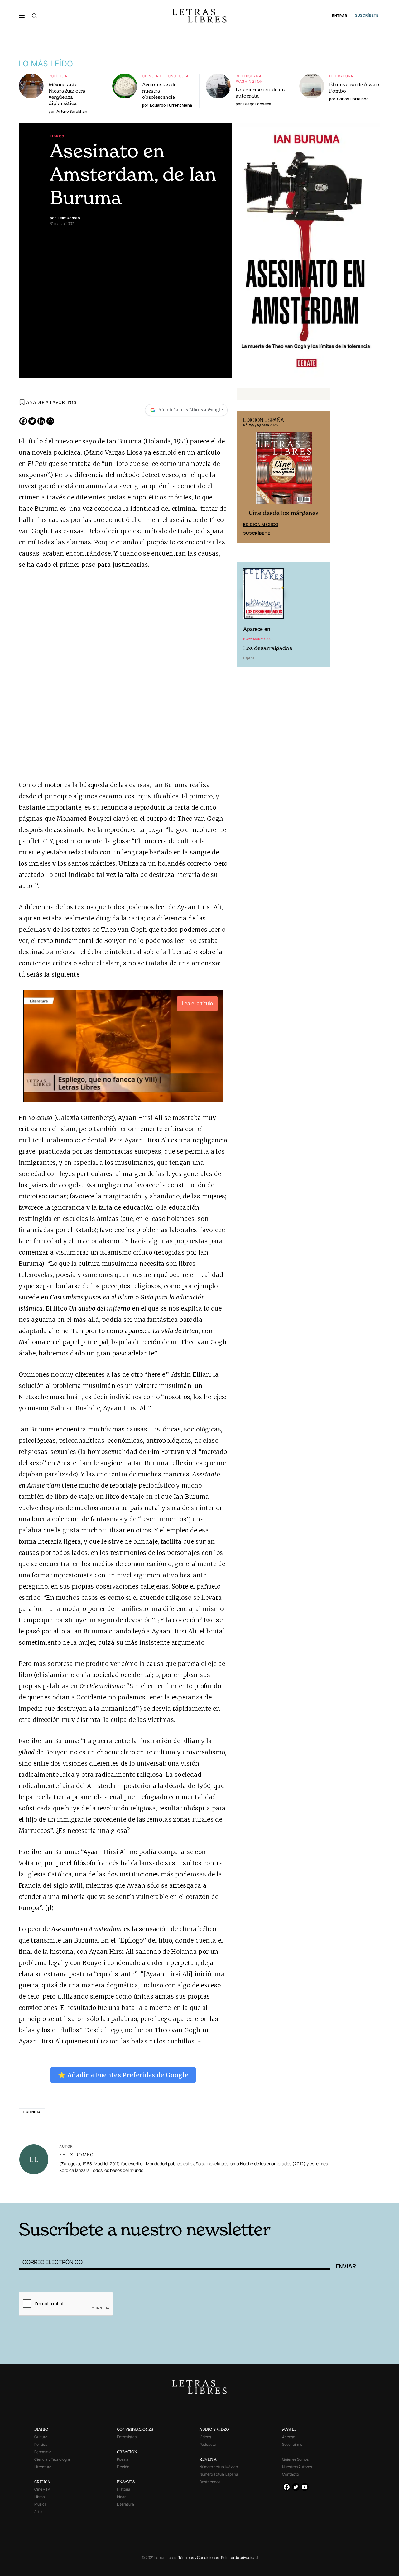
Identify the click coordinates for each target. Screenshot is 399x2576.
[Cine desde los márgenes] (284, 471)
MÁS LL (289, 2429)
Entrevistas (127, 2437)
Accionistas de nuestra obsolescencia (159, 91)
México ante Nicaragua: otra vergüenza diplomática (67, 94)
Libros (57, 136)
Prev (245, 477)
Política (58, 76)
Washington (250, 81)
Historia (124, 2489)
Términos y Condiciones (199, 2557)
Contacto (291, 2474)
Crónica (32, 2112)
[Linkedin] (41, 421)
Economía (43, 2452)
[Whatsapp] (50, 421)
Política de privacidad (239, 2557)
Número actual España (219, 2474)
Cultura (41, 2437)
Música (41, 2504)
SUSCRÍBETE (367, 15)
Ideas (122, 2497)
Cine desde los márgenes (284, 513)
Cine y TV (42, 2489)
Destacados (210, 2482)
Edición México (261, 524)
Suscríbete (257, 533)
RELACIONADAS (103, 2193)
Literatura (341, 76)
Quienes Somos (295, 2459)
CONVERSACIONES (135, 2429)
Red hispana (249, 76)
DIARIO (41, 2429)
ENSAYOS (126, 2482)
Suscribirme (292, 2444)
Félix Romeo (77, 2155)
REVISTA (208, 2459)
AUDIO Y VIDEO (214, 2429)
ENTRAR (340, 16)
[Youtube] (305, 2487)
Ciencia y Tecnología (166, 76)
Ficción (123, 2467)
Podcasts (208, 2444)
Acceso (289, 2437)
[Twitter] (32, 421)
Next (322, 477)
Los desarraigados (268, 648)
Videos (205, 2437)
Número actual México (219, 2467)
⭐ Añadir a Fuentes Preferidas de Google (123, 2075)
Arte (38, 2512)
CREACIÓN (127, 2452)
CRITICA (42, 2482)
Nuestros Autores (297, 2467)
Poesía (123, 2459)
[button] (22, 16)
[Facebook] (23, 421)
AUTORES (284, 2193)
